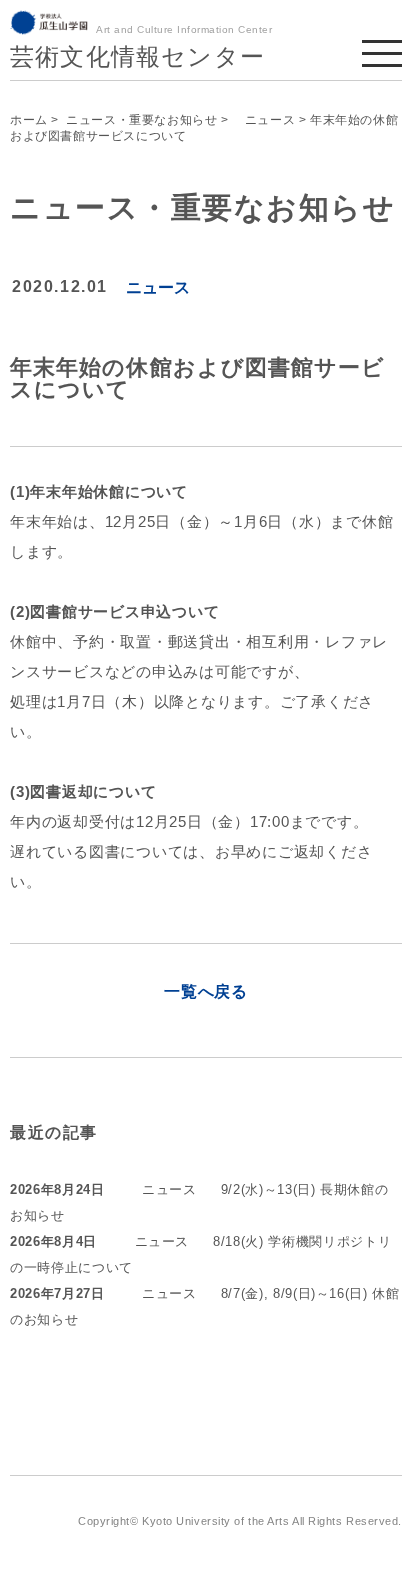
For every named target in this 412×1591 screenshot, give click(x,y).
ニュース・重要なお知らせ (141, 120)
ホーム (29, 120)
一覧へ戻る (206, 991)
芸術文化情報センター (137, 56)
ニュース (263, 120)
